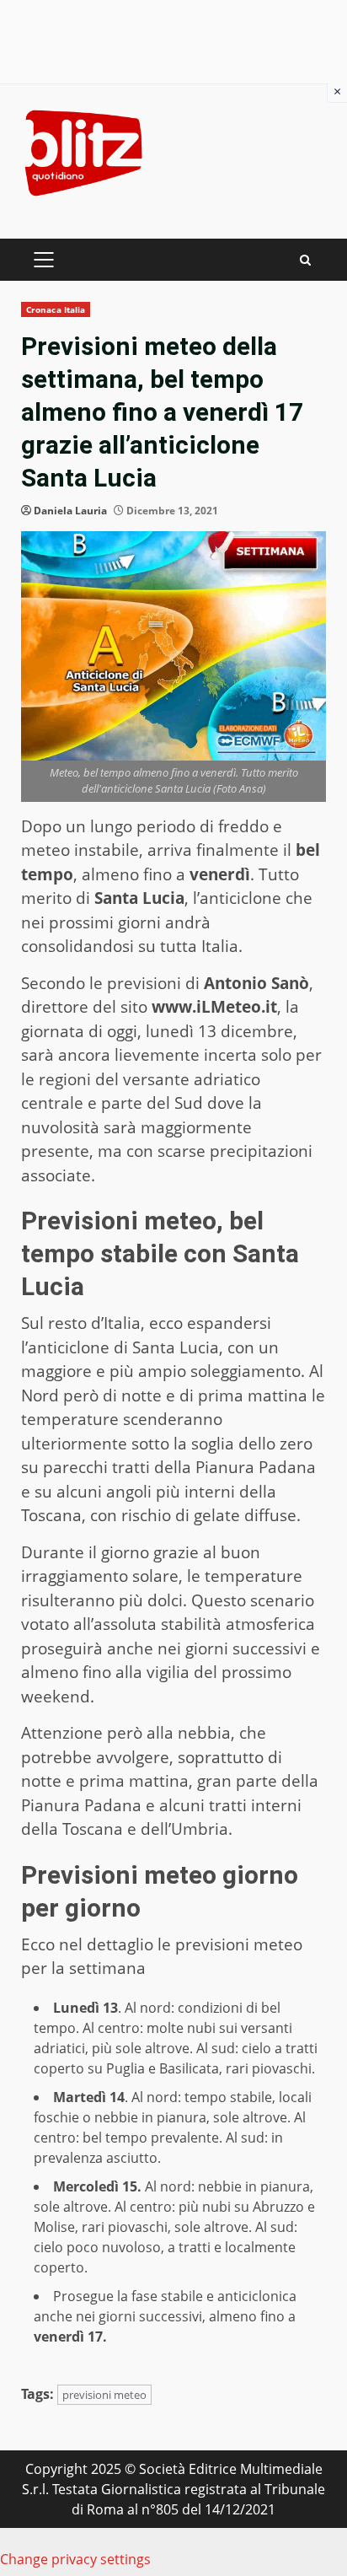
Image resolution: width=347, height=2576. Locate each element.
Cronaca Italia (56, 309)
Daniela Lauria (70, 511)
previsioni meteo (104, 2395)
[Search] (305, 260)
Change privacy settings (75, 2559)
